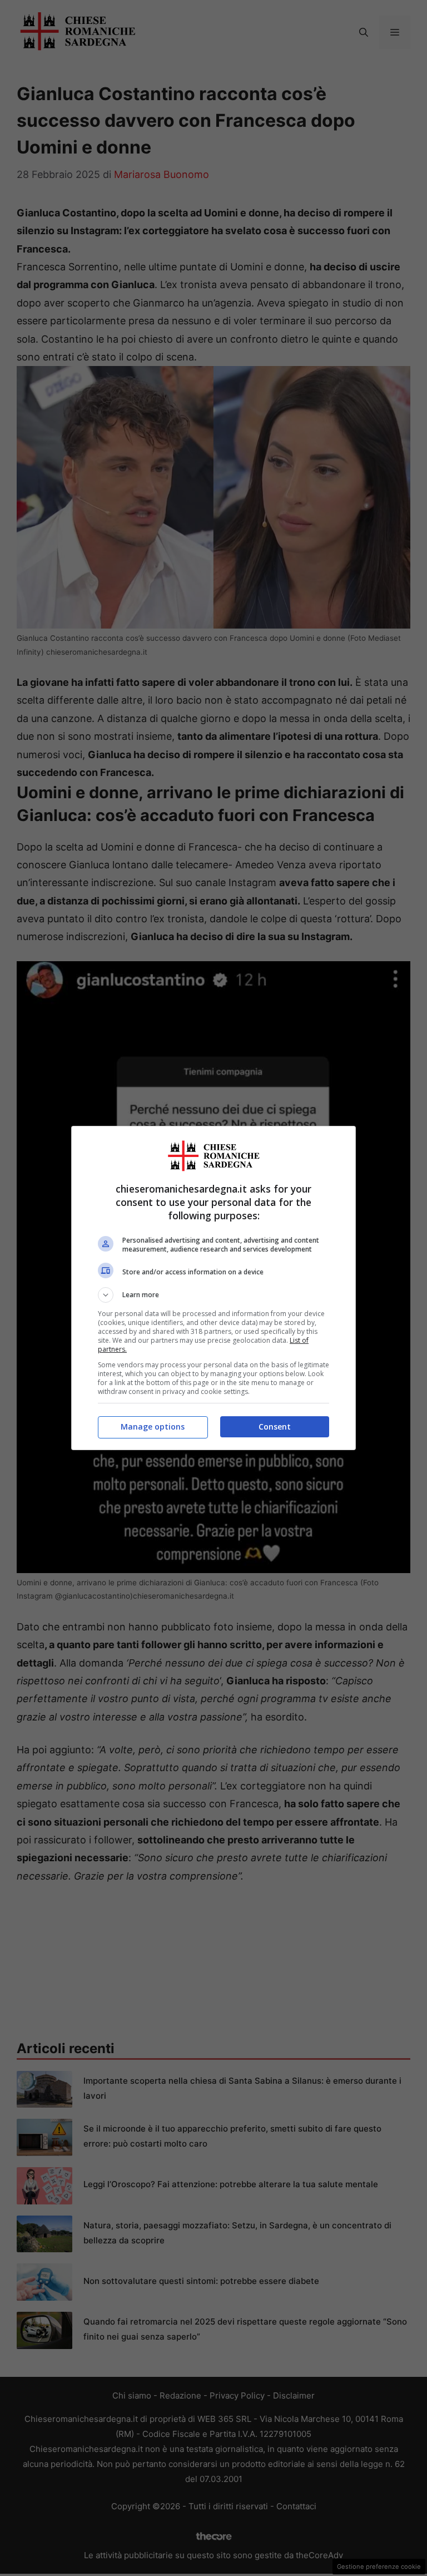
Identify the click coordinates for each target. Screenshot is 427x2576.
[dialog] (213, 1288)
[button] (213, 1295)
